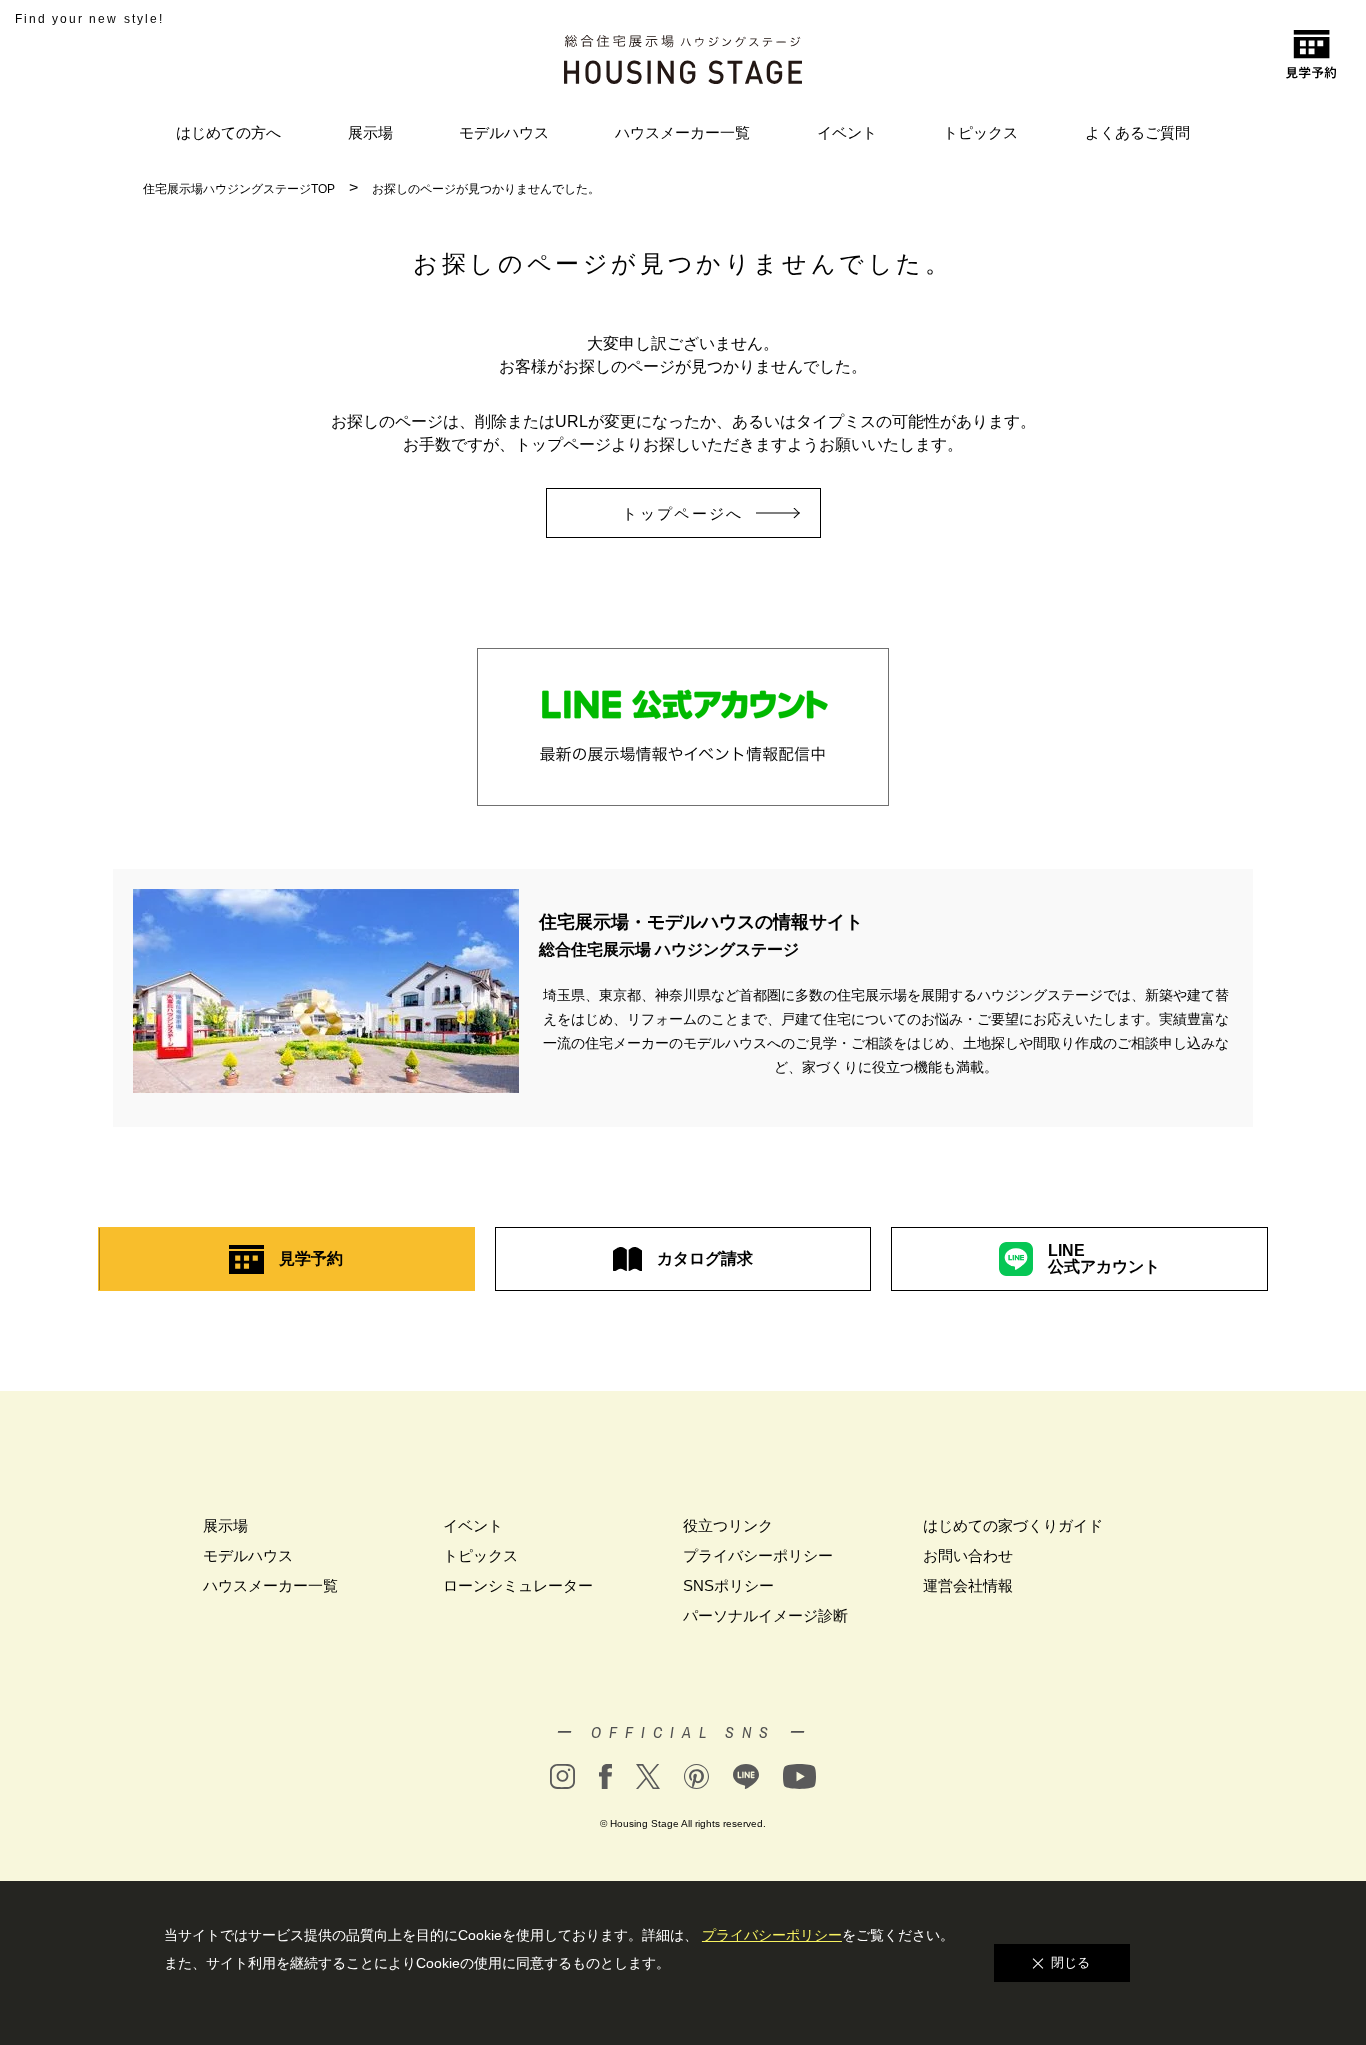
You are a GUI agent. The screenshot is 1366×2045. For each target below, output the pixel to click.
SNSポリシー (728, 1585)
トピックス (980, 132)
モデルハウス (504, 132)
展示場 (370, 132)
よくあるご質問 (1137, 132)
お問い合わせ (968, 1555)
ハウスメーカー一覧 (682, 132)
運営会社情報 (968, 1585)
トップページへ (682, 513)
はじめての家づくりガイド (1013, 1525)
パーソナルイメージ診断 (765, 1615)
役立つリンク (728, 1525)
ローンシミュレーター (518, 1585)
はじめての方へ (228, 132)
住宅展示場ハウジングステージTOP (239, 189)
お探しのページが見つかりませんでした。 (486, 189)
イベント (847, 132)
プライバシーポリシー (758, 1555)
